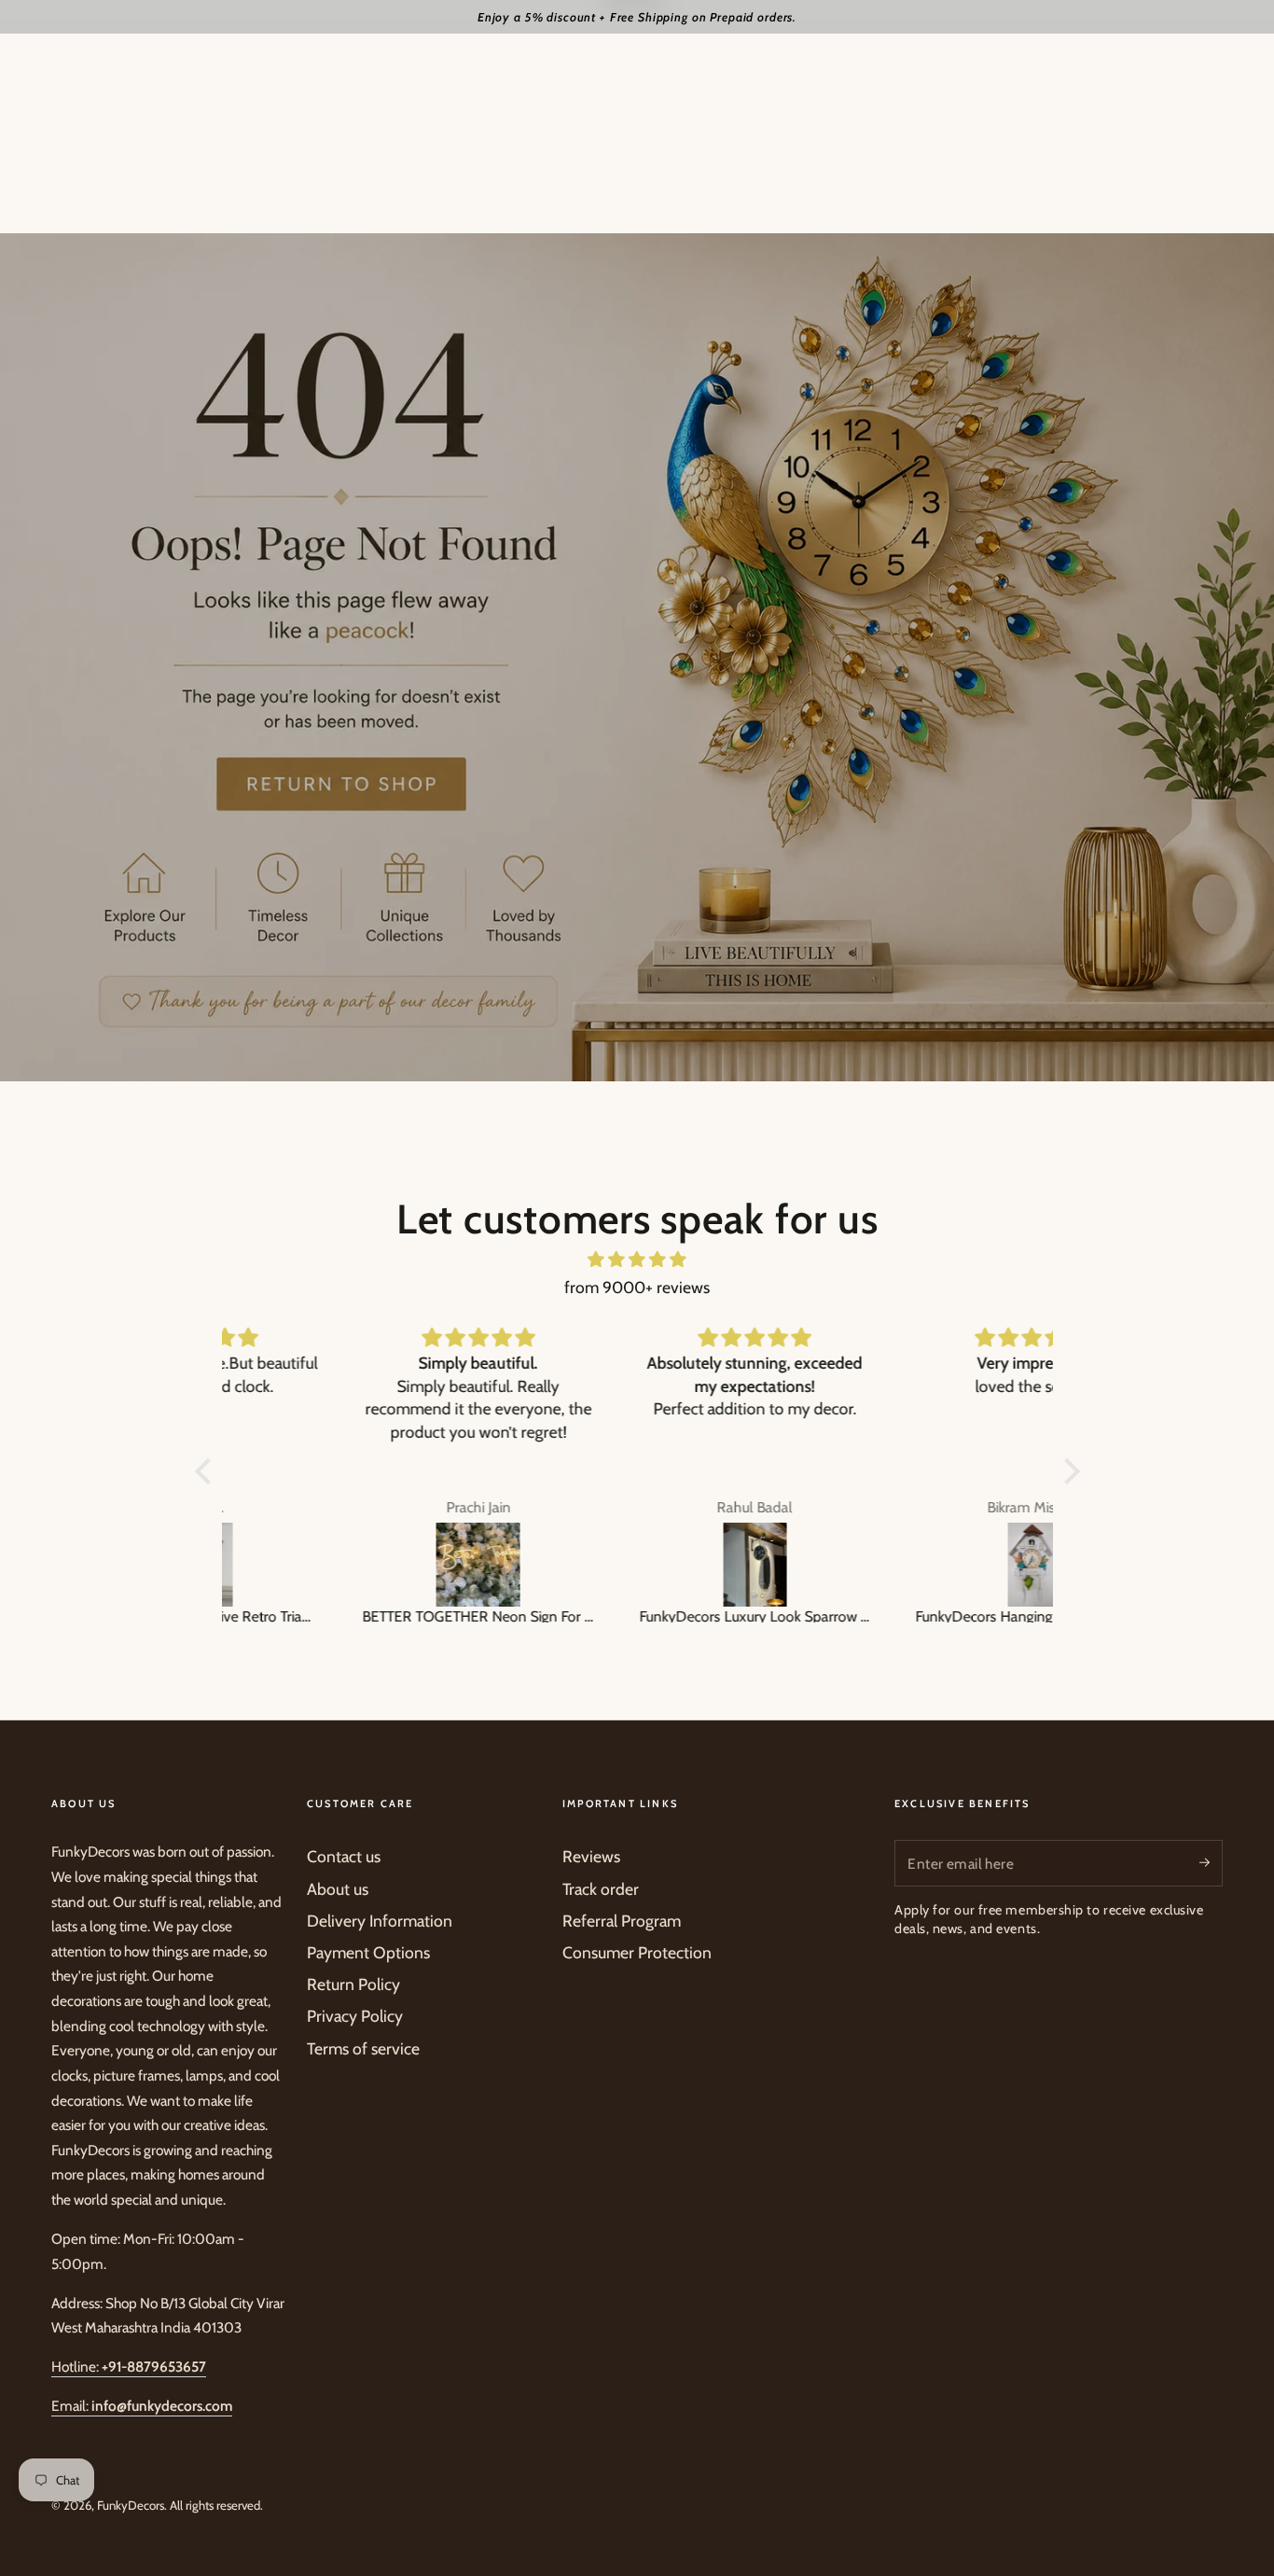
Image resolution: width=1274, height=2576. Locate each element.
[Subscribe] (1211, 1862)
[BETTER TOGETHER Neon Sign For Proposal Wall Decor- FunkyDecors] (361, 1565)
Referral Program (622, 1921)
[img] (637, 1260)
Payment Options (368, 1952)
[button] (207, 1471)
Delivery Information (380, 1921)
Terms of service (363, 2048)
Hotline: (129, 2367)
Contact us (344, 1856)
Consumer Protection (637, 1952)
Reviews (591, 1856)
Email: (142, 2406)
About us (338, 1889)
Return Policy (353, 1984)
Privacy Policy (355, 2016)
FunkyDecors (131, 2505)
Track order (601, 1889)
